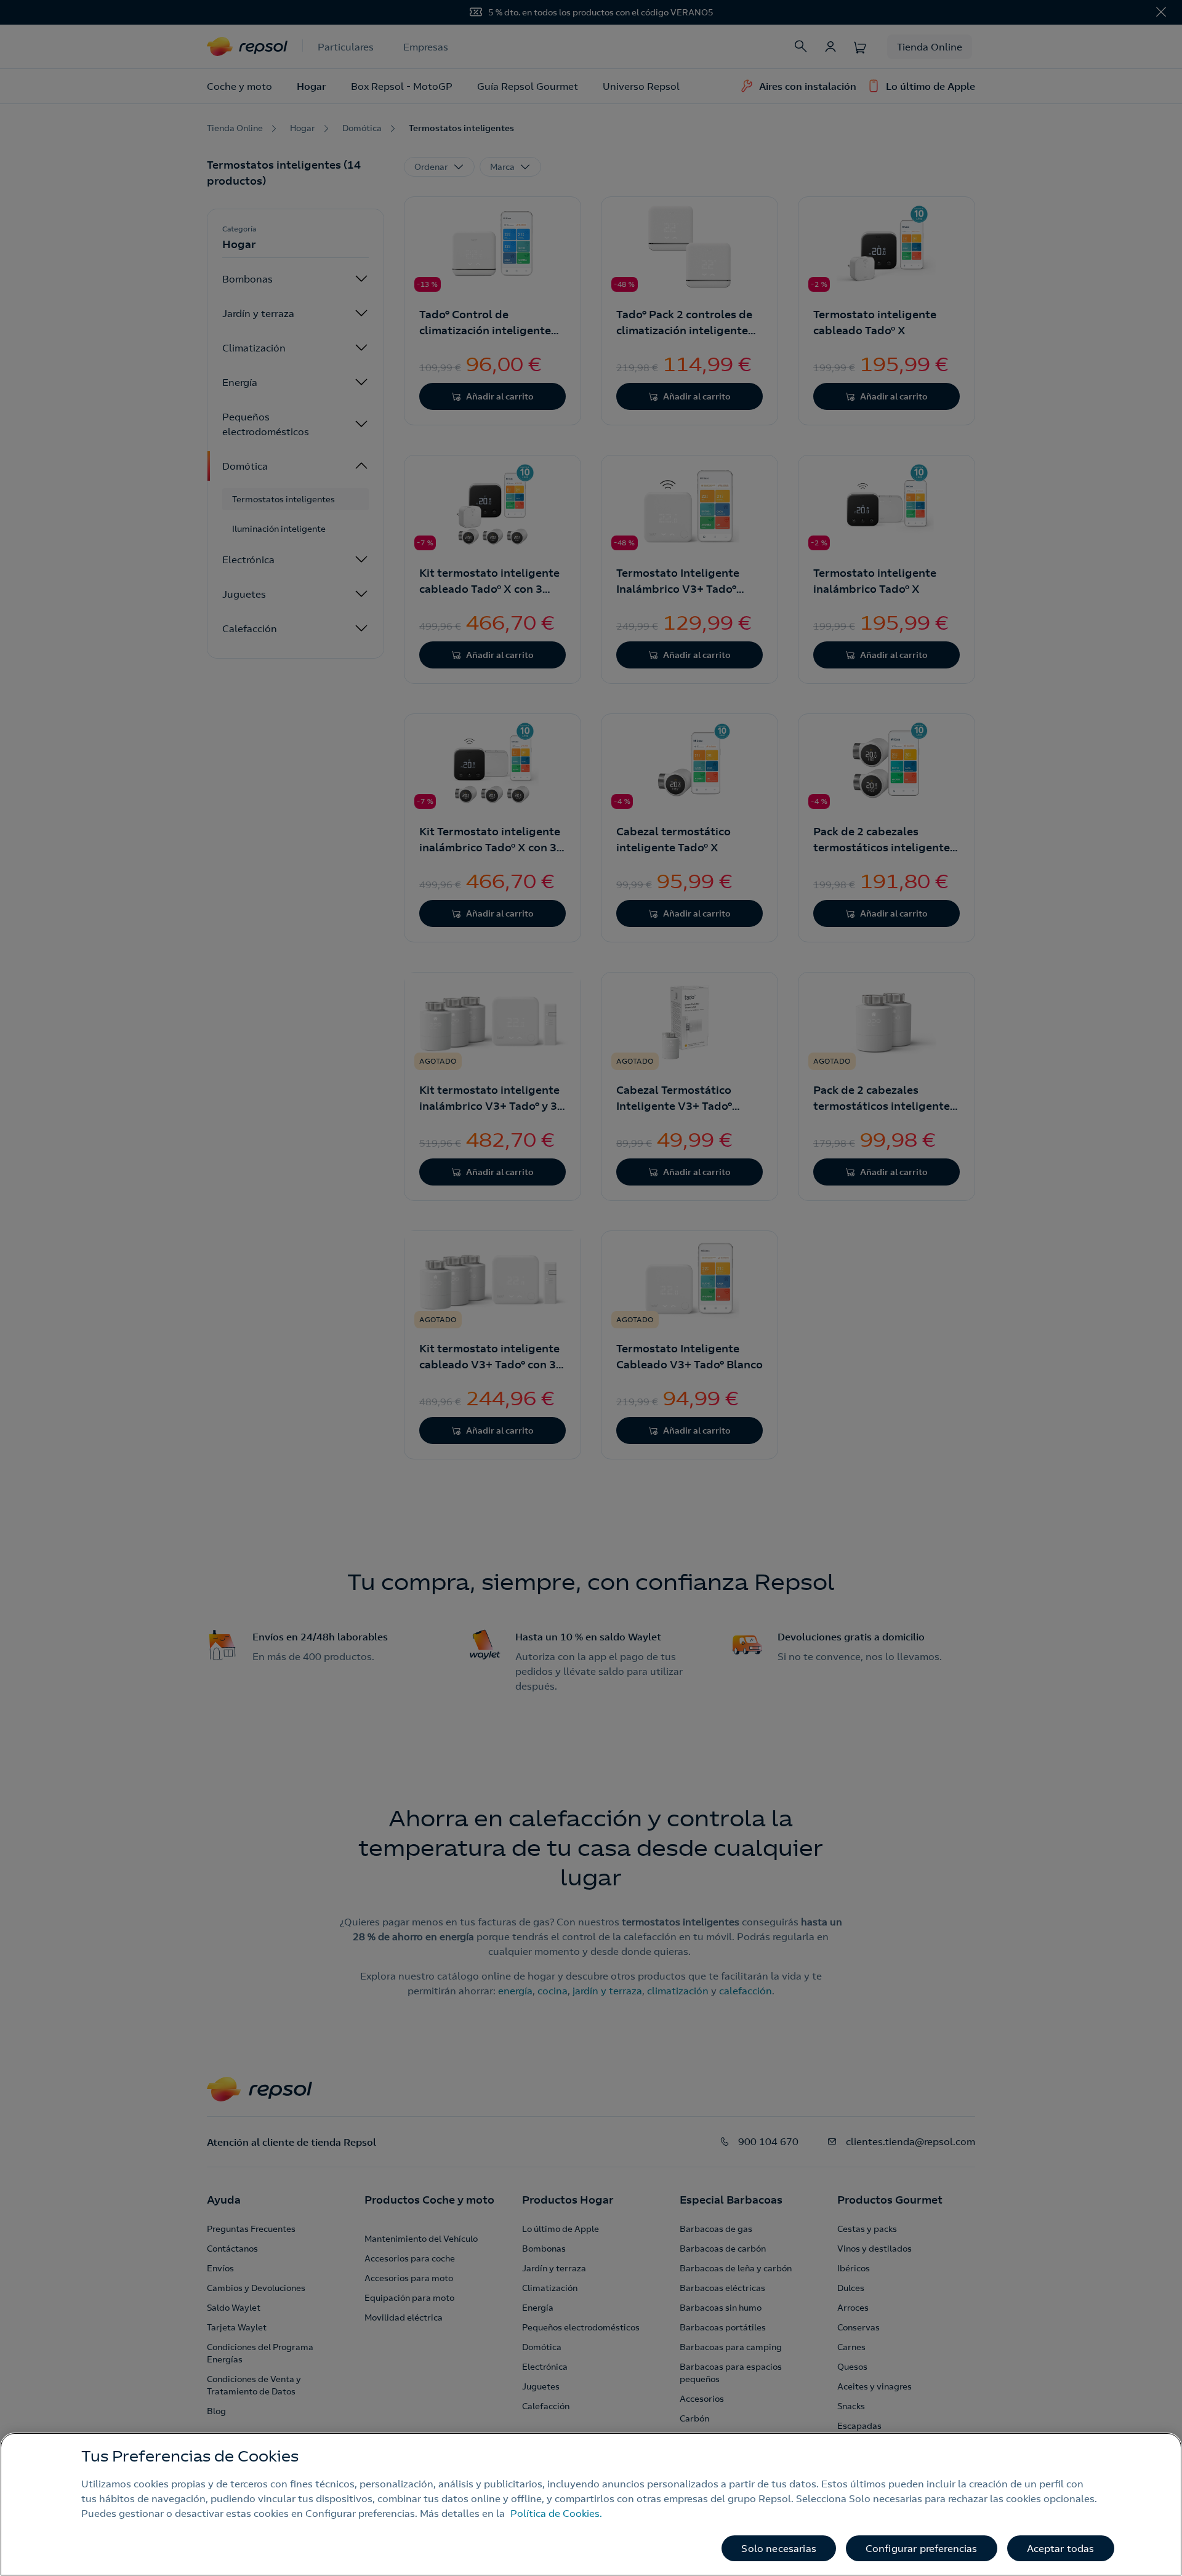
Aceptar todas (1061, 2548)
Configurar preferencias (922, 2548)
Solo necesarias (778, 2548)
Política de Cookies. (556, 2513)
